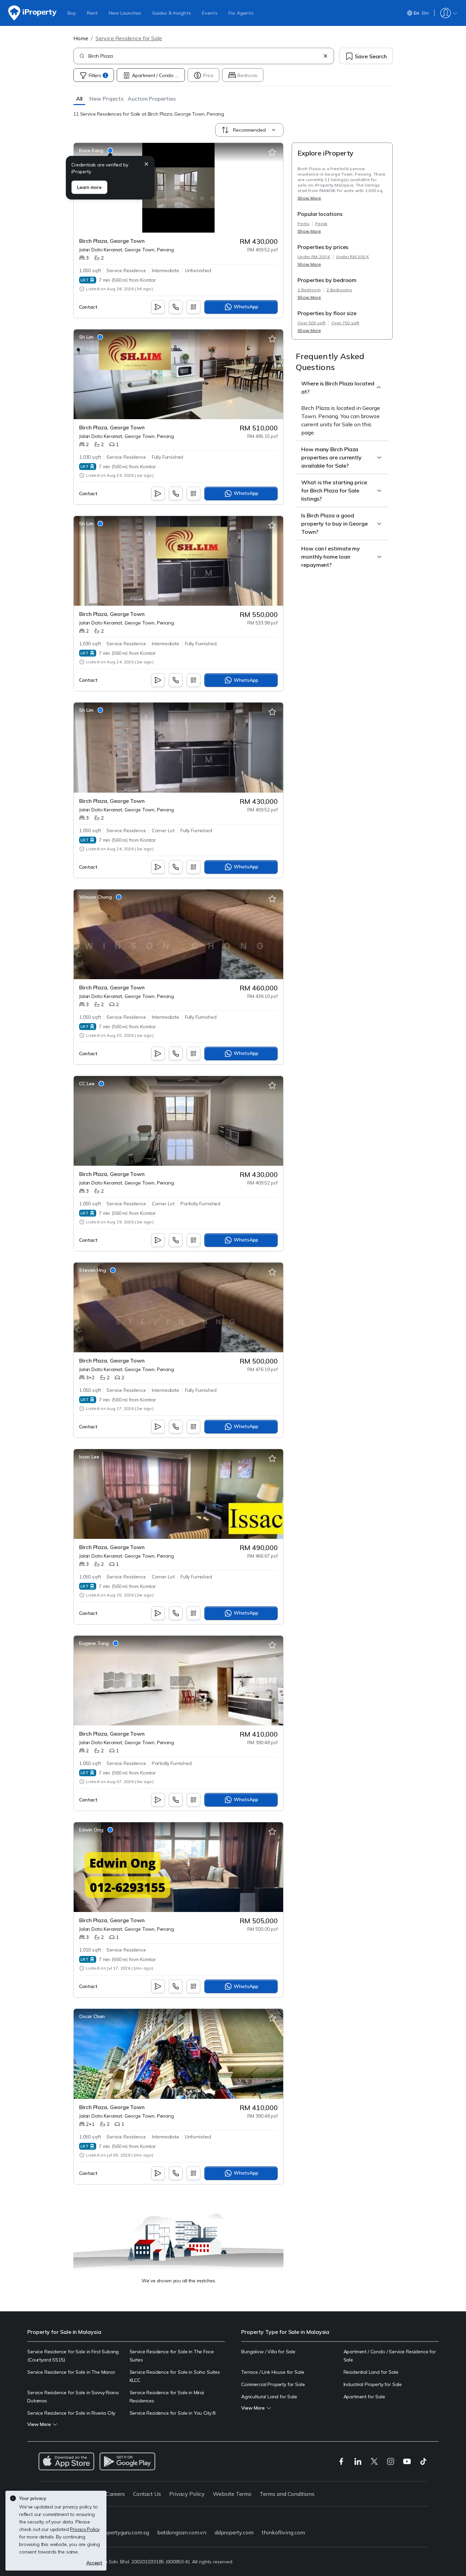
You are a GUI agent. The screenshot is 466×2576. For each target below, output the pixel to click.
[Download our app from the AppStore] (66, 2461)
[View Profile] (96, 150)
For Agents (241, 13)
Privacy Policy (187, 2494)
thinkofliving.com (283, 2532)
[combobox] (204, 56)
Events (210, 13)
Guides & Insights (172, 13)
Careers (115, 2494)
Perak (321, 224)
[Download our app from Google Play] (127, 2461)
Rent (92, 13)
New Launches (125, 13)
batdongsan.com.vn (182, 2532)
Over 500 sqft (311, 323)
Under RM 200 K (314, 257)
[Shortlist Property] (272, 152)
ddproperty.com (234, 2532)
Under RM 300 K (352, 257)
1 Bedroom (309, 290)
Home (81, 38)
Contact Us (147, 2494)
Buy (72, 13)
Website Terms (232, 2494)
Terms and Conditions (287, 2494)
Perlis (303, 224)
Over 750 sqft (345, 323)
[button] (79, 98)
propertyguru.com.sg (124, 2532)
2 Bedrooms (339, 290)
